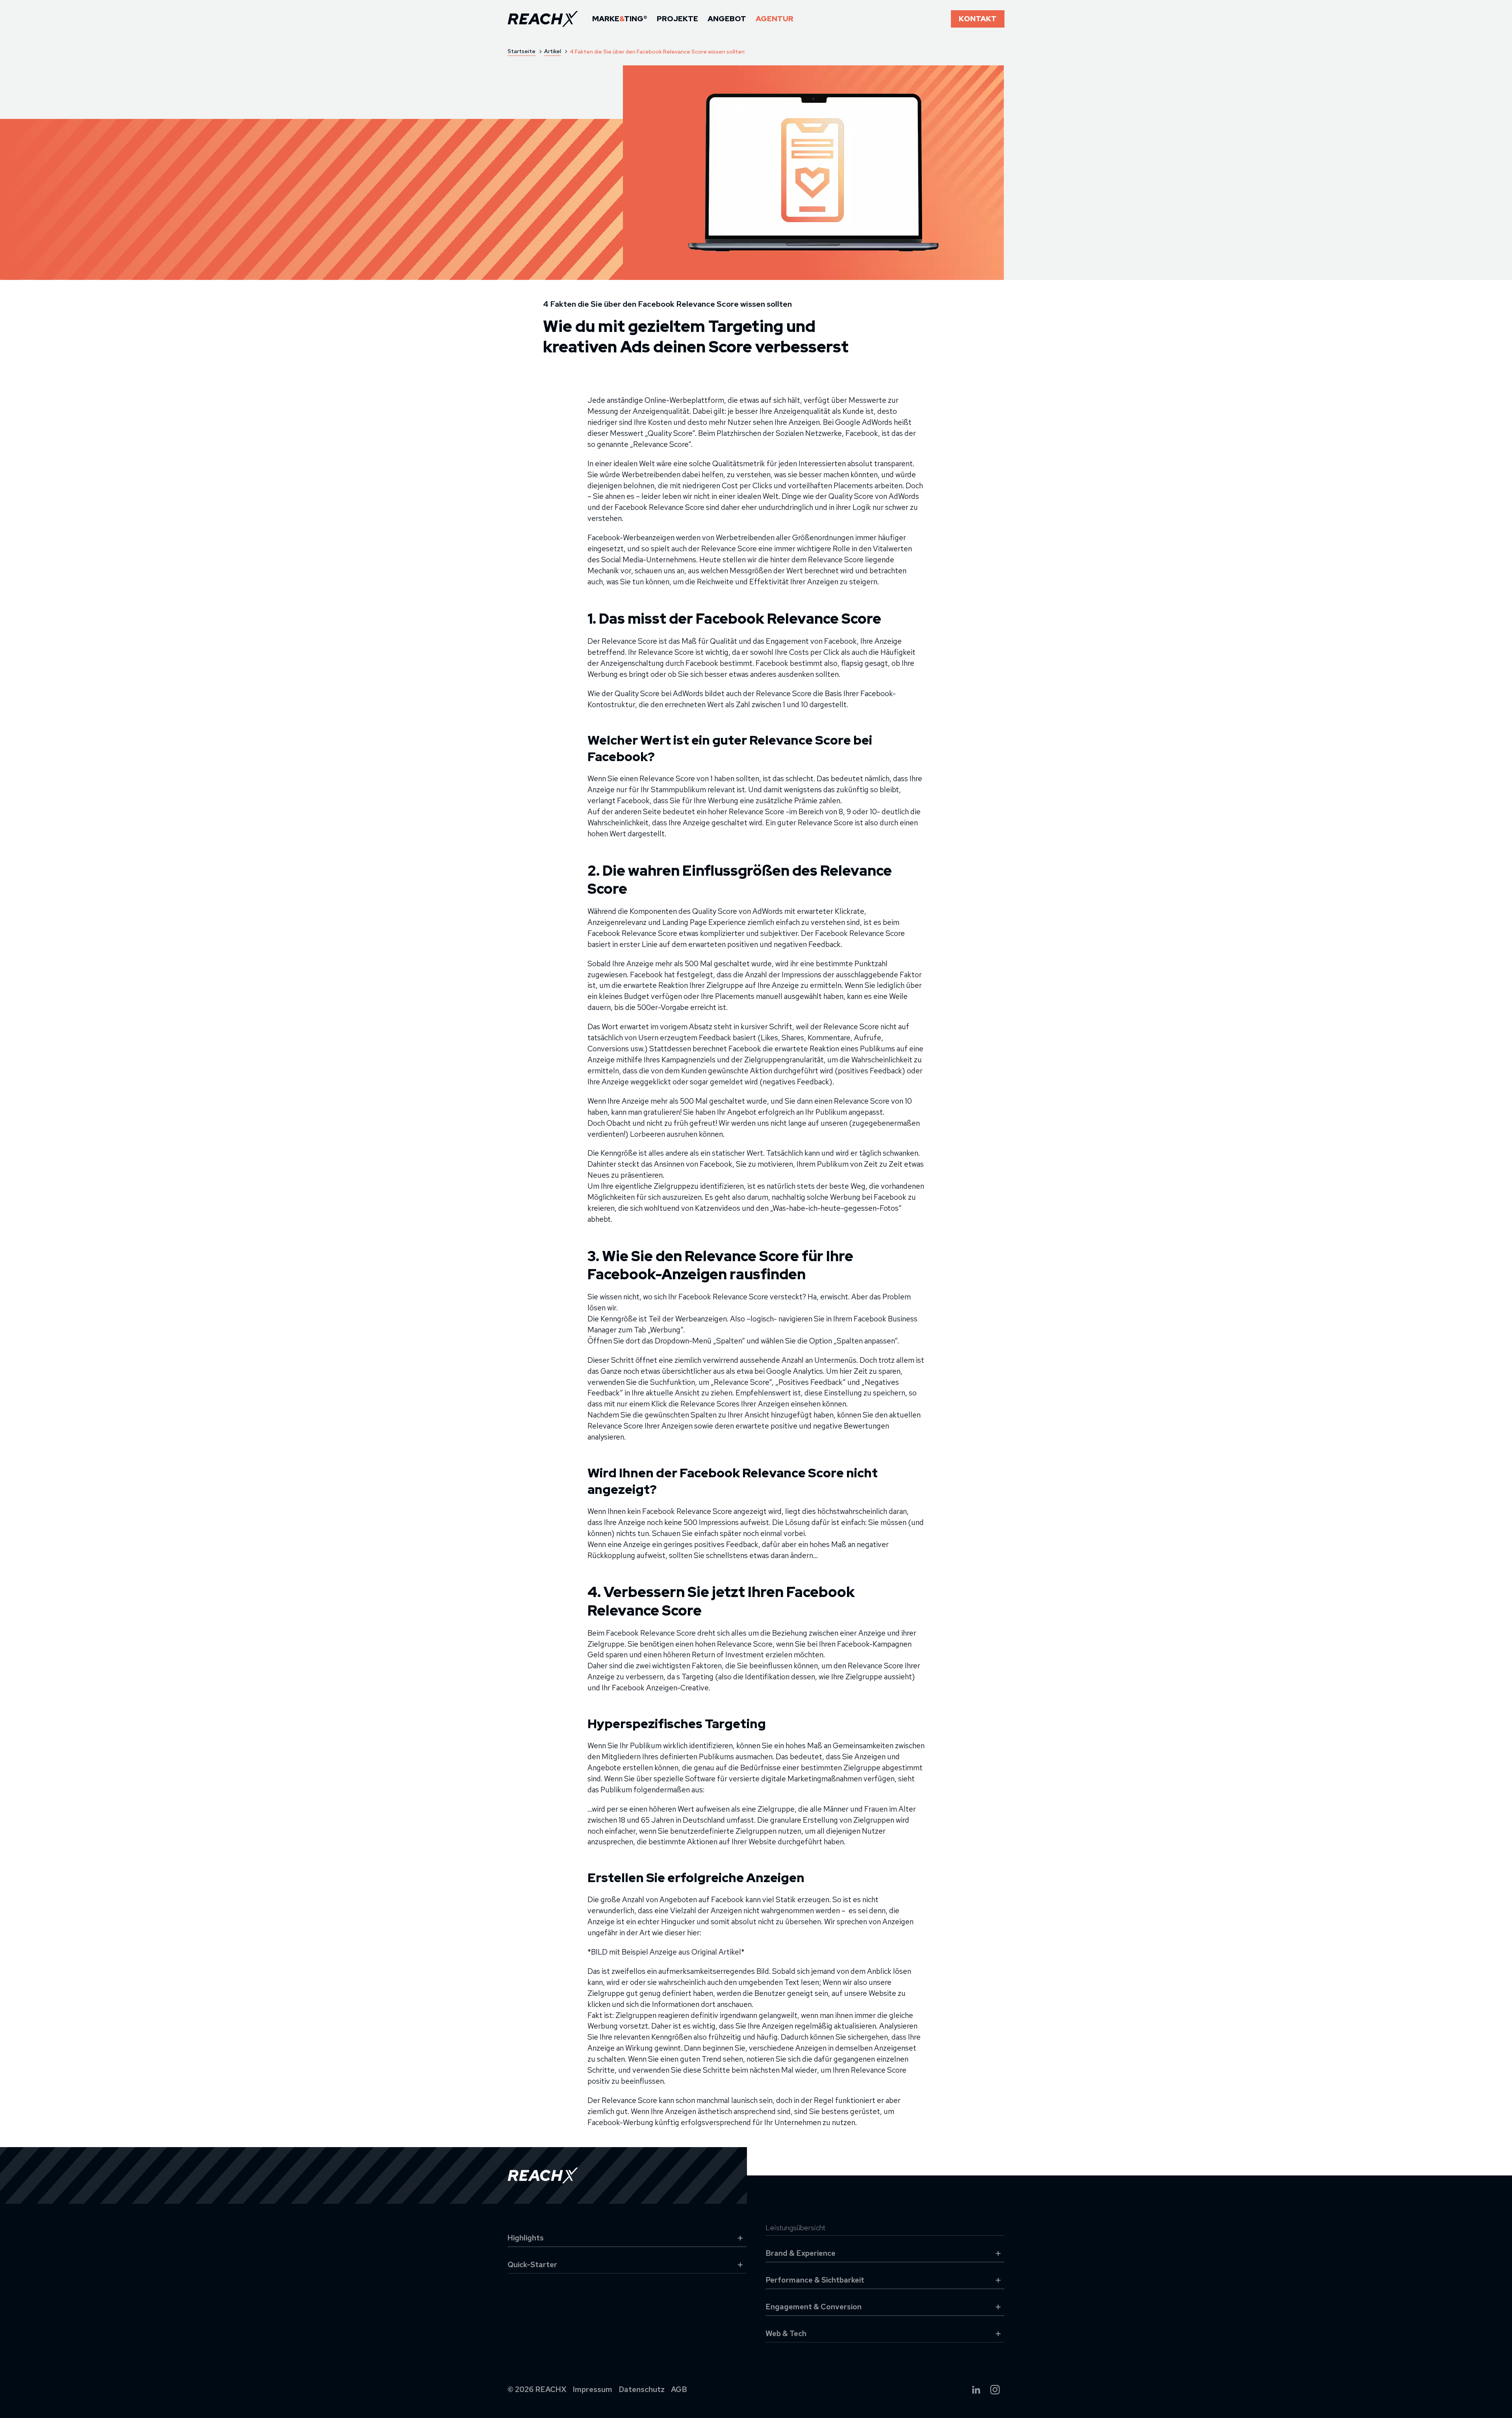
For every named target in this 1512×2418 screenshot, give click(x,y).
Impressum (593, 2389)
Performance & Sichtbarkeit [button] (815, 2280)
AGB (679, 2389)
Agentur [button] (775, 19)
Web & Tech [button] (786, 2334)
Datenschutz (642, 2389)
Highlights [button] (526, 2238)
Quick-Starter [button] (532, 2265)
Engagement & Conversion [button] (813, 2307)
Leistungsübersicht (795, 2228)
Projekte (677, 19)
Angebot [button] (727, 19)
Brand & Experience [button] (800, 2253)
